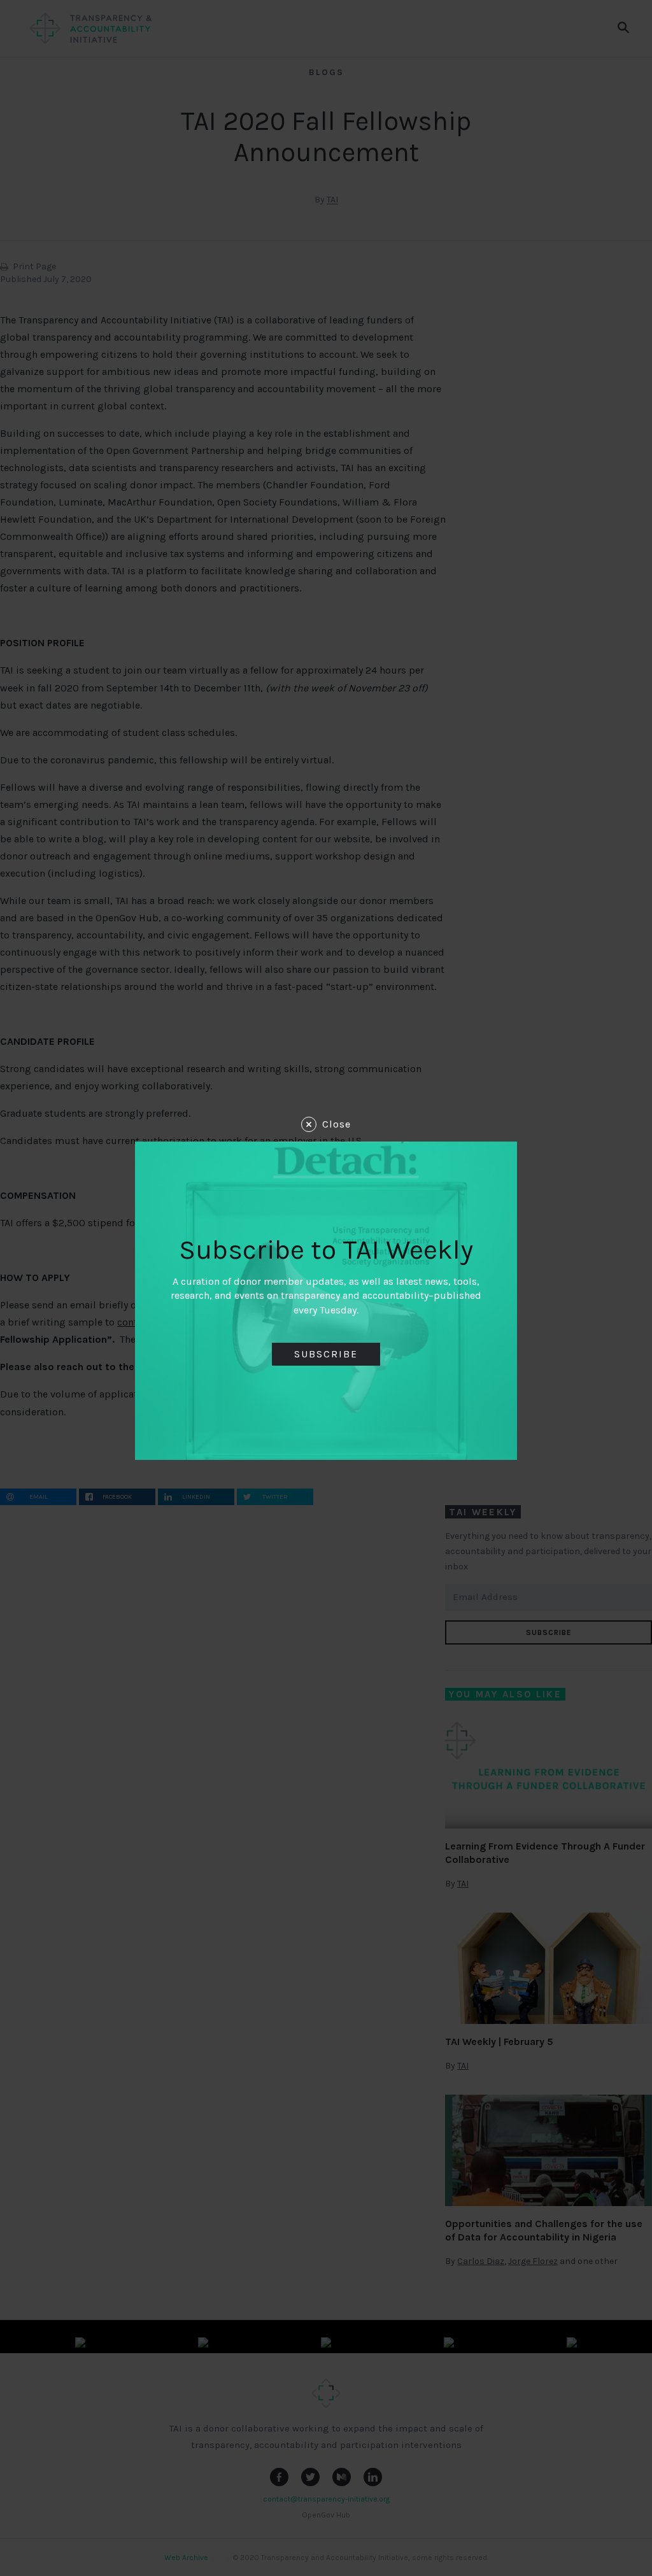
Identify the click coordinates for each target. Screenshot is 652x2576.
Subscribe (326, 1354)
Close (337, 1124)
